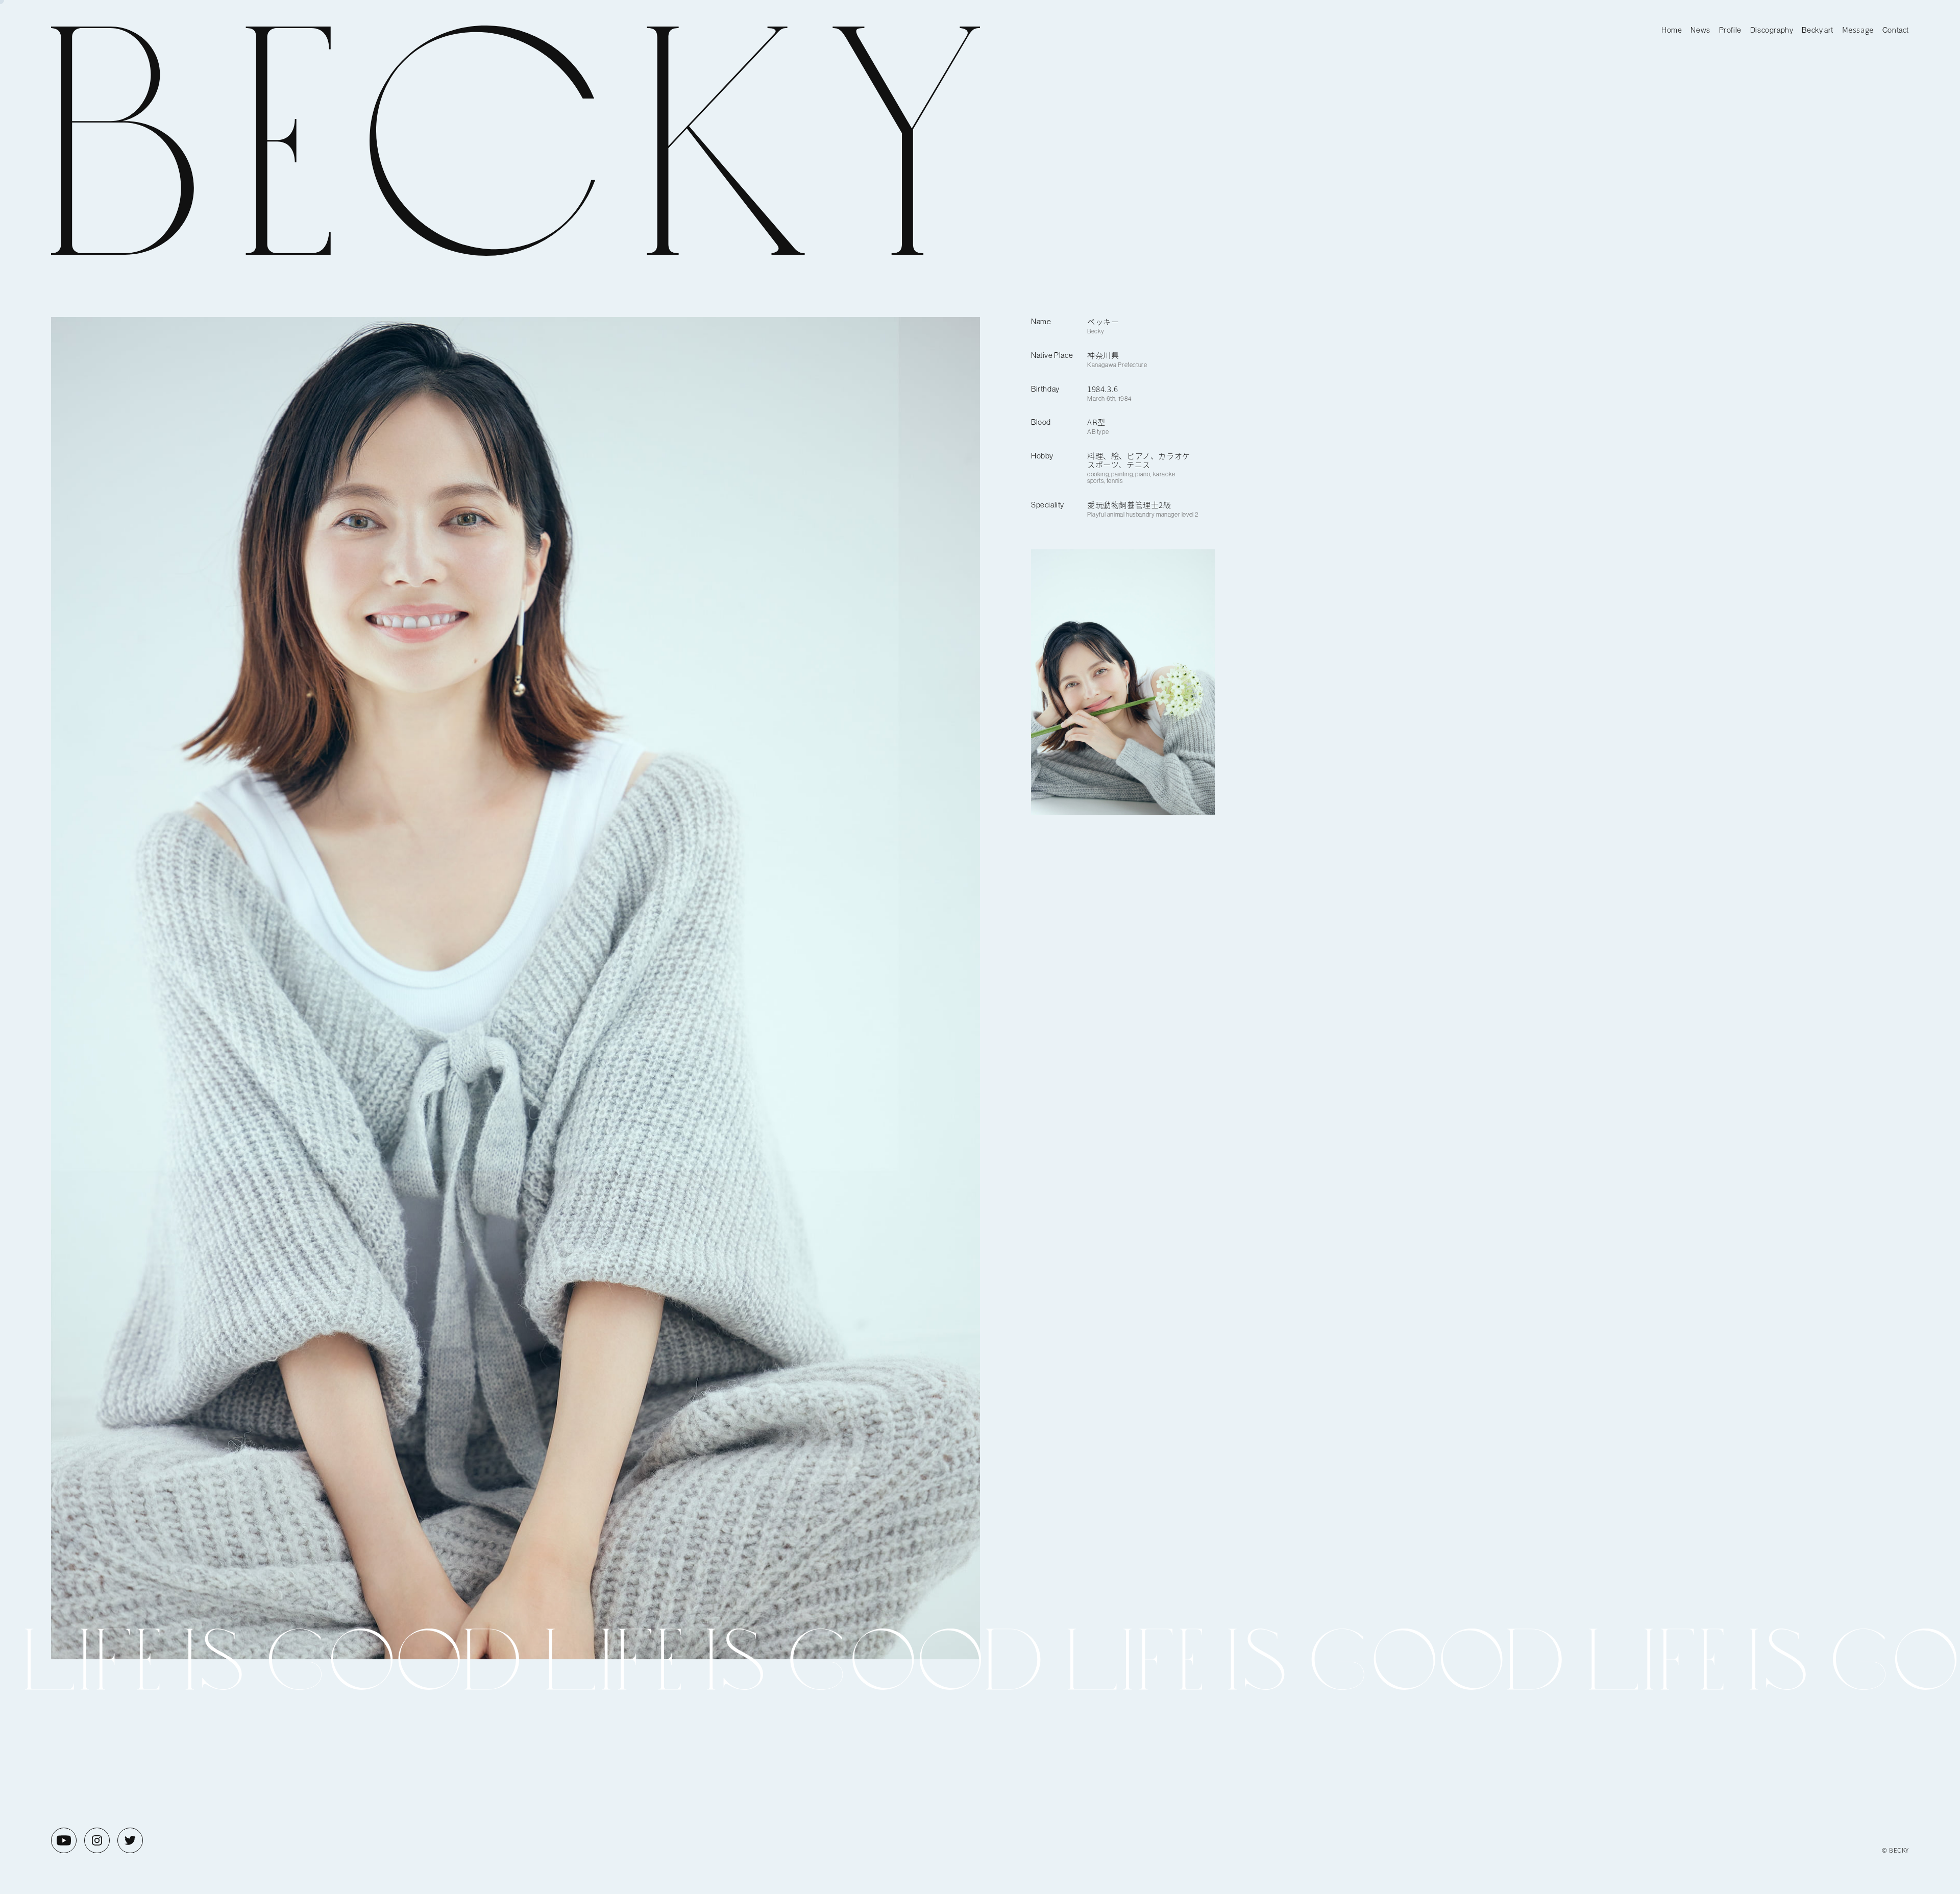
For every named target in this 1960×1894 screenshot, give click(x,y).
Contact (1896, 30)
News (1700, 30)
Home (1672, 30)
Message (1858, 29)
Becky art (1817, 30)
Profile (1730, 30)
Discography (1772, 30)
